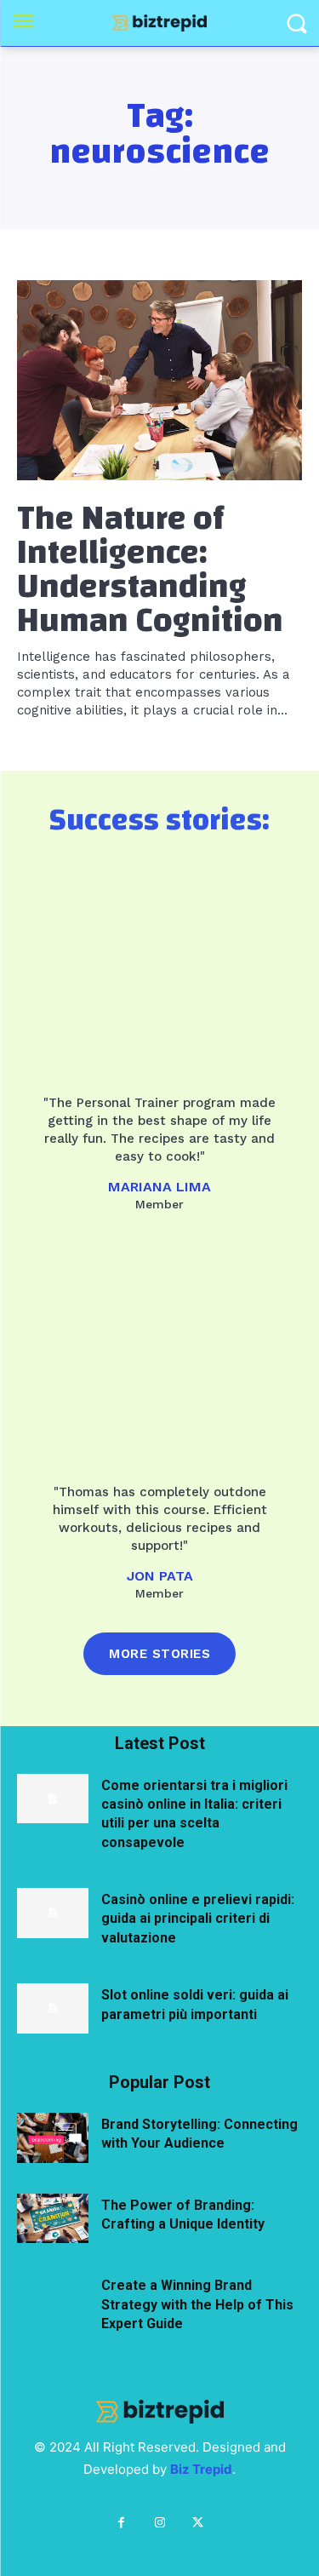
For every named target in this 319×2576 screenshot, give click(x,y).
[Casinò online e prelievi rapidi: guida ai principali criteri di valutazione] (53, 1913)
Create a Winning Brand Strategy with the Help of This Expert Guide (197, 2304)
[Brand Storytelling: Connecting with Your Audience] (53, 2138)
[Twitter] (198, 2523)
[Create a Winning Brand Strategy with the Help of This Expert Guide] (53, 2299)
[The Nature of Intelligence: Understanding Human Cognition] (159, 380)
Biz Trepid (201, 2469)
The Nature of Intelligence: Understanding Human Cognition (150, 570)
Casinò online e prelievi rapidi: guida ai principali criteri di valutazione (198, 1919)
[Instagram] (159, 2523)
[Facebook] (121, 2523)
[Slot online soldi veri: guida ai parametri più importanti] (53, 2008)
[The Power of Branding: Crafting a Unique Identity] (53, 2219)
